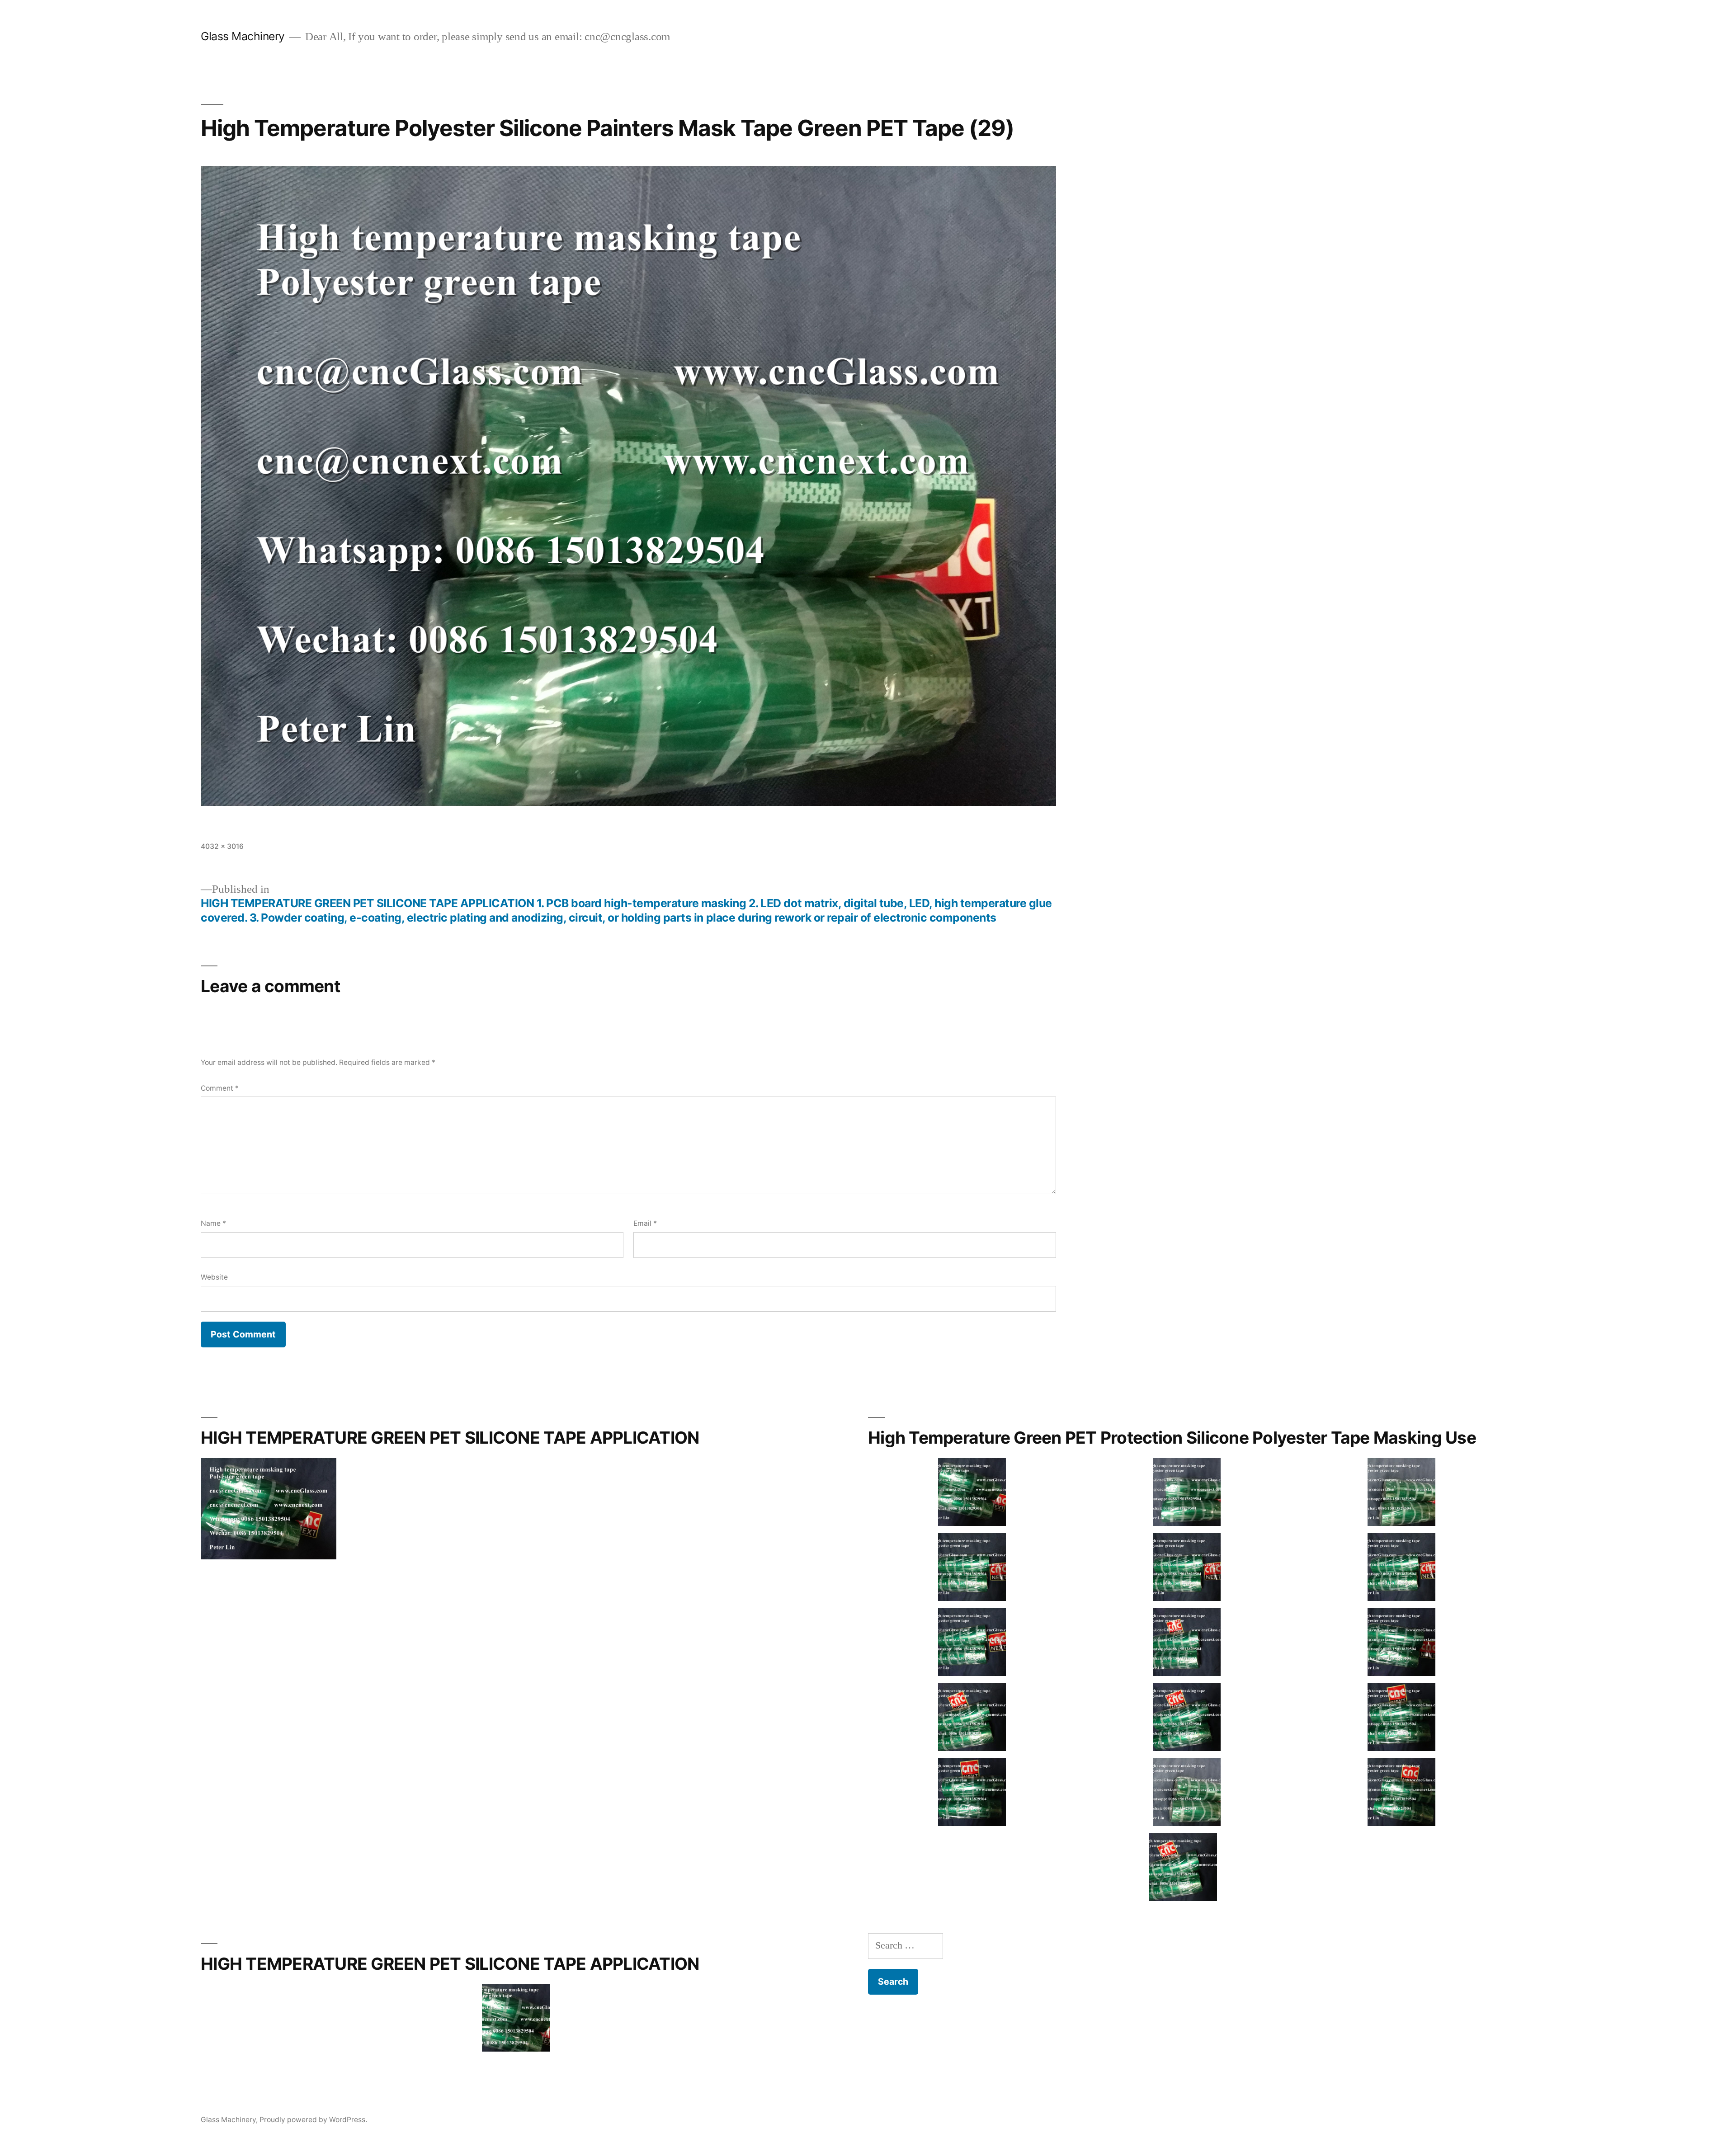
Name (213, 1223)
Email (645, 1223)
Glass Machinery (243, 36)
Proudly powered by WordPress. (313, 2120)
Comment (220, 1088)
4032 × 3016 (222, 846)
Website (214, 1277)
